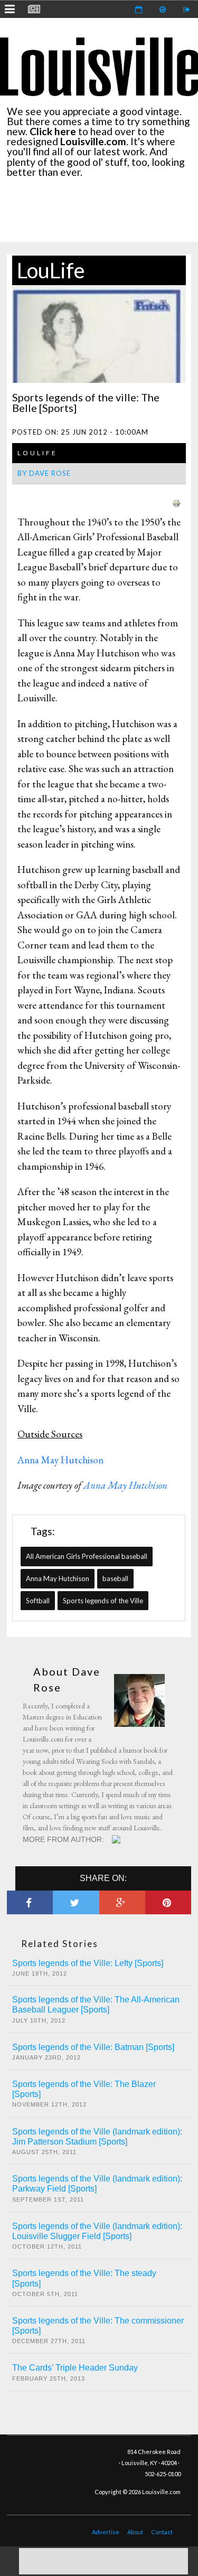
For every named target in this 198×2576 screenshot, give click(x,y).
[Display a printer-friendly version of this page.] (176, 502)
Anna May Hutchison (62, 1460)
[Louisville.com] (117, 1839)
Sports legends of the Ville (103, 1601)
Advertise (106, 2532)
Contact (162, 2532)
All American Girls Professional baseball (87, 1556)
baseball (115, 1578)
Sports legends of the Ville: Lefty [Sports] (88, 1963)
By (44, 473)
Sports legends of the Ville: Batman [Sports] (93, 2047)
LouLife (51, 270)
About (135, 2532)
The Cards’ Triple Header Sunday (75, 2368)
